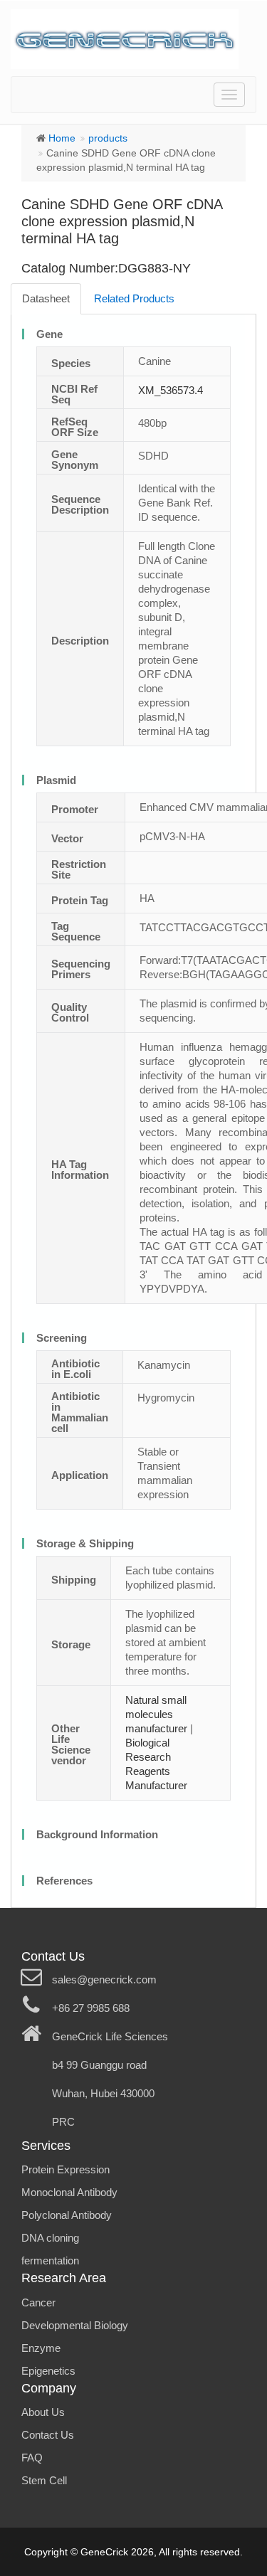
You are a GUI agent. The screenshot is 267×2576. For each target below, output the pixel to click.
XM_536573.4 (171, 390)
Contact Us (48, 2435)
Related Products (134, 298)
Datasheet (46, 298)
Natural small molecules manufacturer (156, 1714)
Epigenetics (48, 2371)
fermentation (50, 2260)
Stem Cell (44, 2480)
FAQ (32, 2458)
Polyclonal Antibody (67, 2215)
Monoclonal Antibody (69, 2192)
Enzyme (41, 2348)
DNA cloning (50, 2238)
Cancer (38, 2302)
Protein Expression (66, 2169)
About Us (43, 2412)
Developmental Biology (75, 2325)
